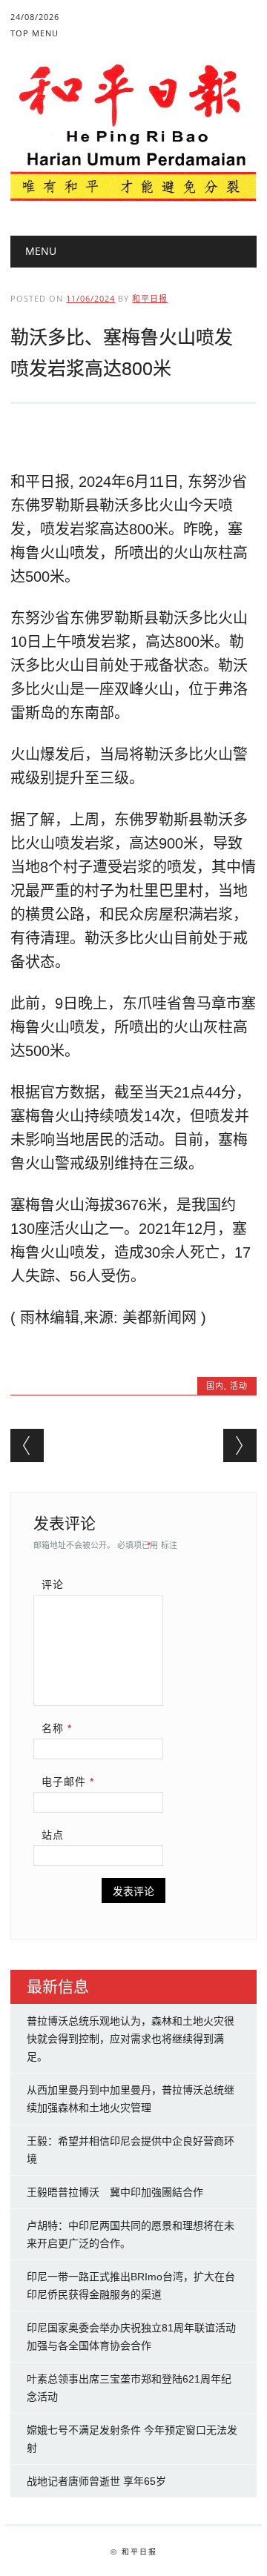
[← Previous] (27, 1445)
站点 (53, 1835)
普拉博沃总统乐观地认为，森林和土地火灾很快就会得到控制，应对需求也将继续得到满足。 (131, 2039)
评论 (53, 1584)
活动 (239, 1385)
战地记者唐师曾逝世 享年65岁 (96, 2481)
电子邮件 (68, 1782)
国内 (215, 1385)
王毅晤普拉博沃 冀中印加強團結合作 (115, 2192)
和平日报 (150, 298)
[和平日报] (133, 198)
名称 (57, 1728)
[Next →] (240, 1445)
